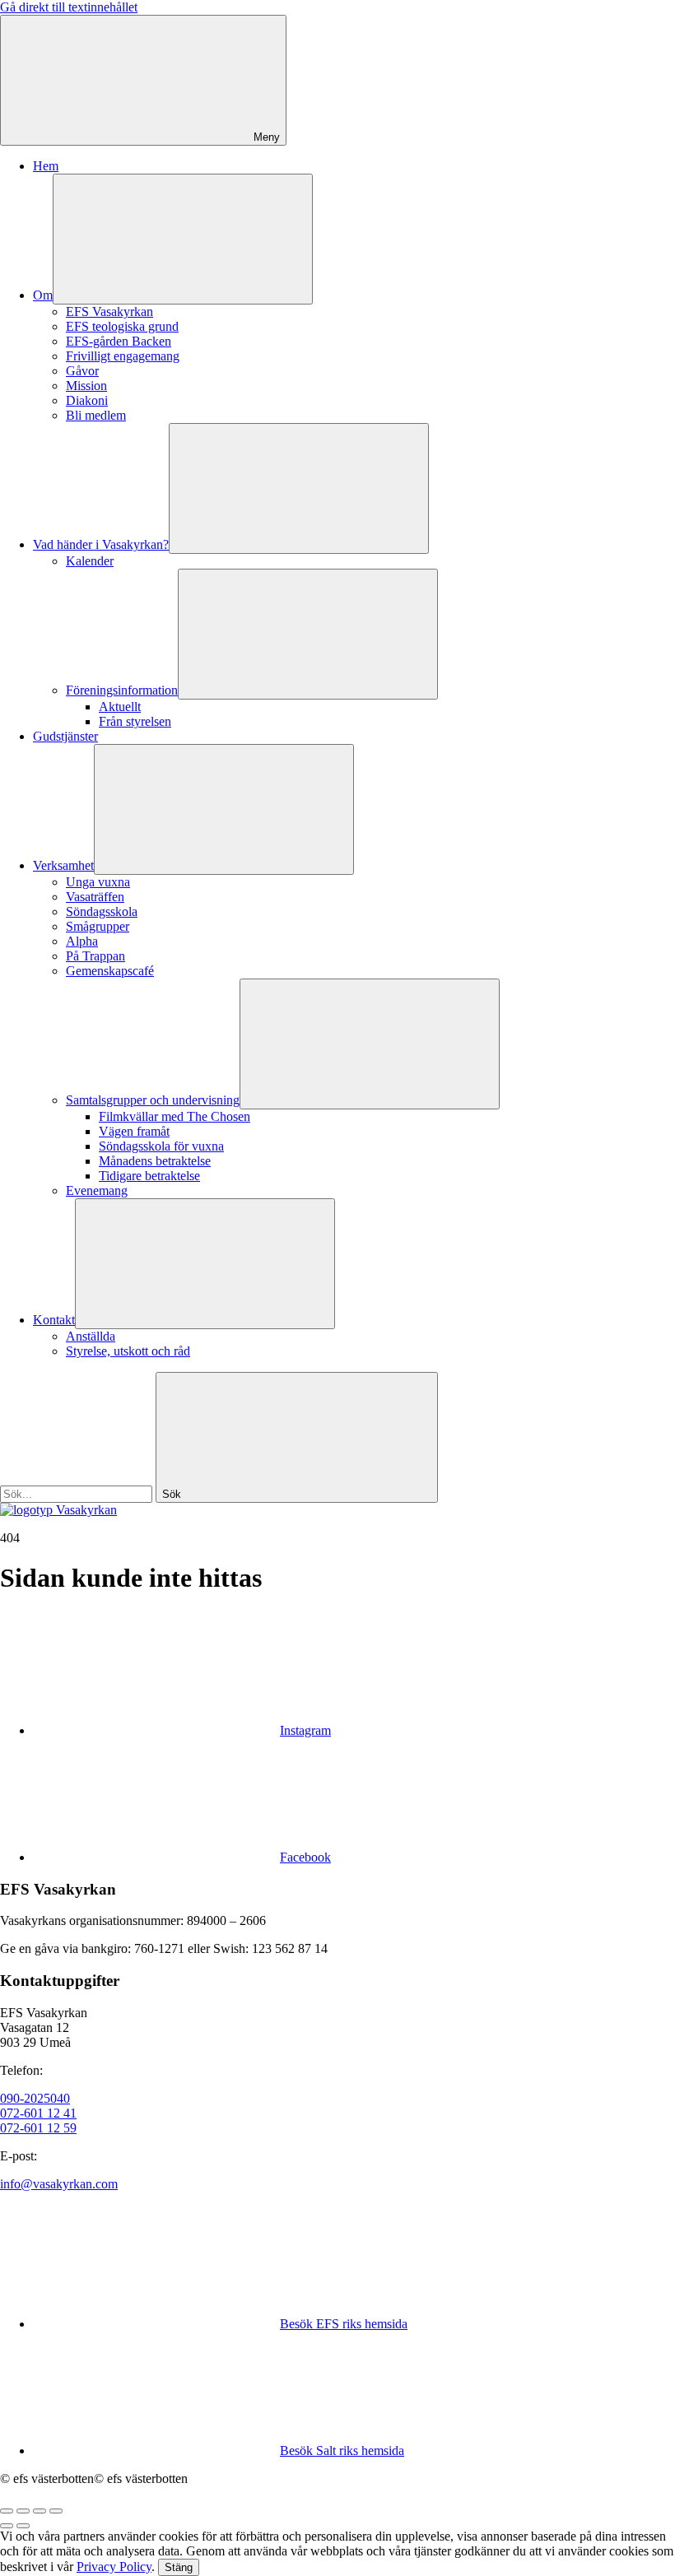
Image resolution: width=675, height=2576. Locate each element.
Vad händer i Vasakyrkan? (101, 544)
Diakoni (87, 400)
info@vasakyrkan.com (59, 2184)
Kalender (90, 561)
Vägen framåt (134, 1131)
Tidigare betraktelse (149, 1176)
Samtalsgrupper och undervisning (153, 1100)
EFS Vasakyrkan (109, 312)
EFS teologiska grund (122, 326)
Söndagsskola (102, 911)
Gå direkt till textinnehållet (69, 7)
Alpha (82, 941)
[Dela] (23, 2511)
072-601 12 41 (38, 2113)
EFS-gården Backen (119, 341)
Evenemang (97, 1190)
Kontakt (54, 1320)
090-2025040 (35, 2098)
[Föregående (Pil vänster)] (7, 2526)
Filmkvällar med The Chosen (175, 1116)
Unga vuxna (98, 882)
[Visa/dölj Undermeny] (183, 239)
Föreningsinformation (122, 690)
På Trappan (95, 956)
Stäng (179, 2567)
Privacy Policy (114, 2567)
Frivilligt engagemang (123, 356)
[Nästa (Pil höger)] (23, 2526)
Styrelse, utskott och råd (128, 1351)
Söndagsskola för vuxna (161, 1146)
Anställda (91, 1336)
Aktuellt (120, 707)
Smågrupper (98, 926)
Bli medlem (96, 415)
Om (43, 295)
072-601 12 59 (38, 2128)
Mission (86, 386)
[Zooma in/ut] (56, 2511)
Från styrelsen (135, 721)
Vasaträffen (95, 897)
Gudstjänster (65, 736)
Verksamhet (63, 865)
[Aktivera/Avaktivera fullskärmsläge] (40, 2511)
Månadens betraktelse (155, 1161)
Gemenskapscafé (110, 971)
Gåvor (82, 371)
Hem (46, 166)
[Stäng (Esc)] (7, 2511)
